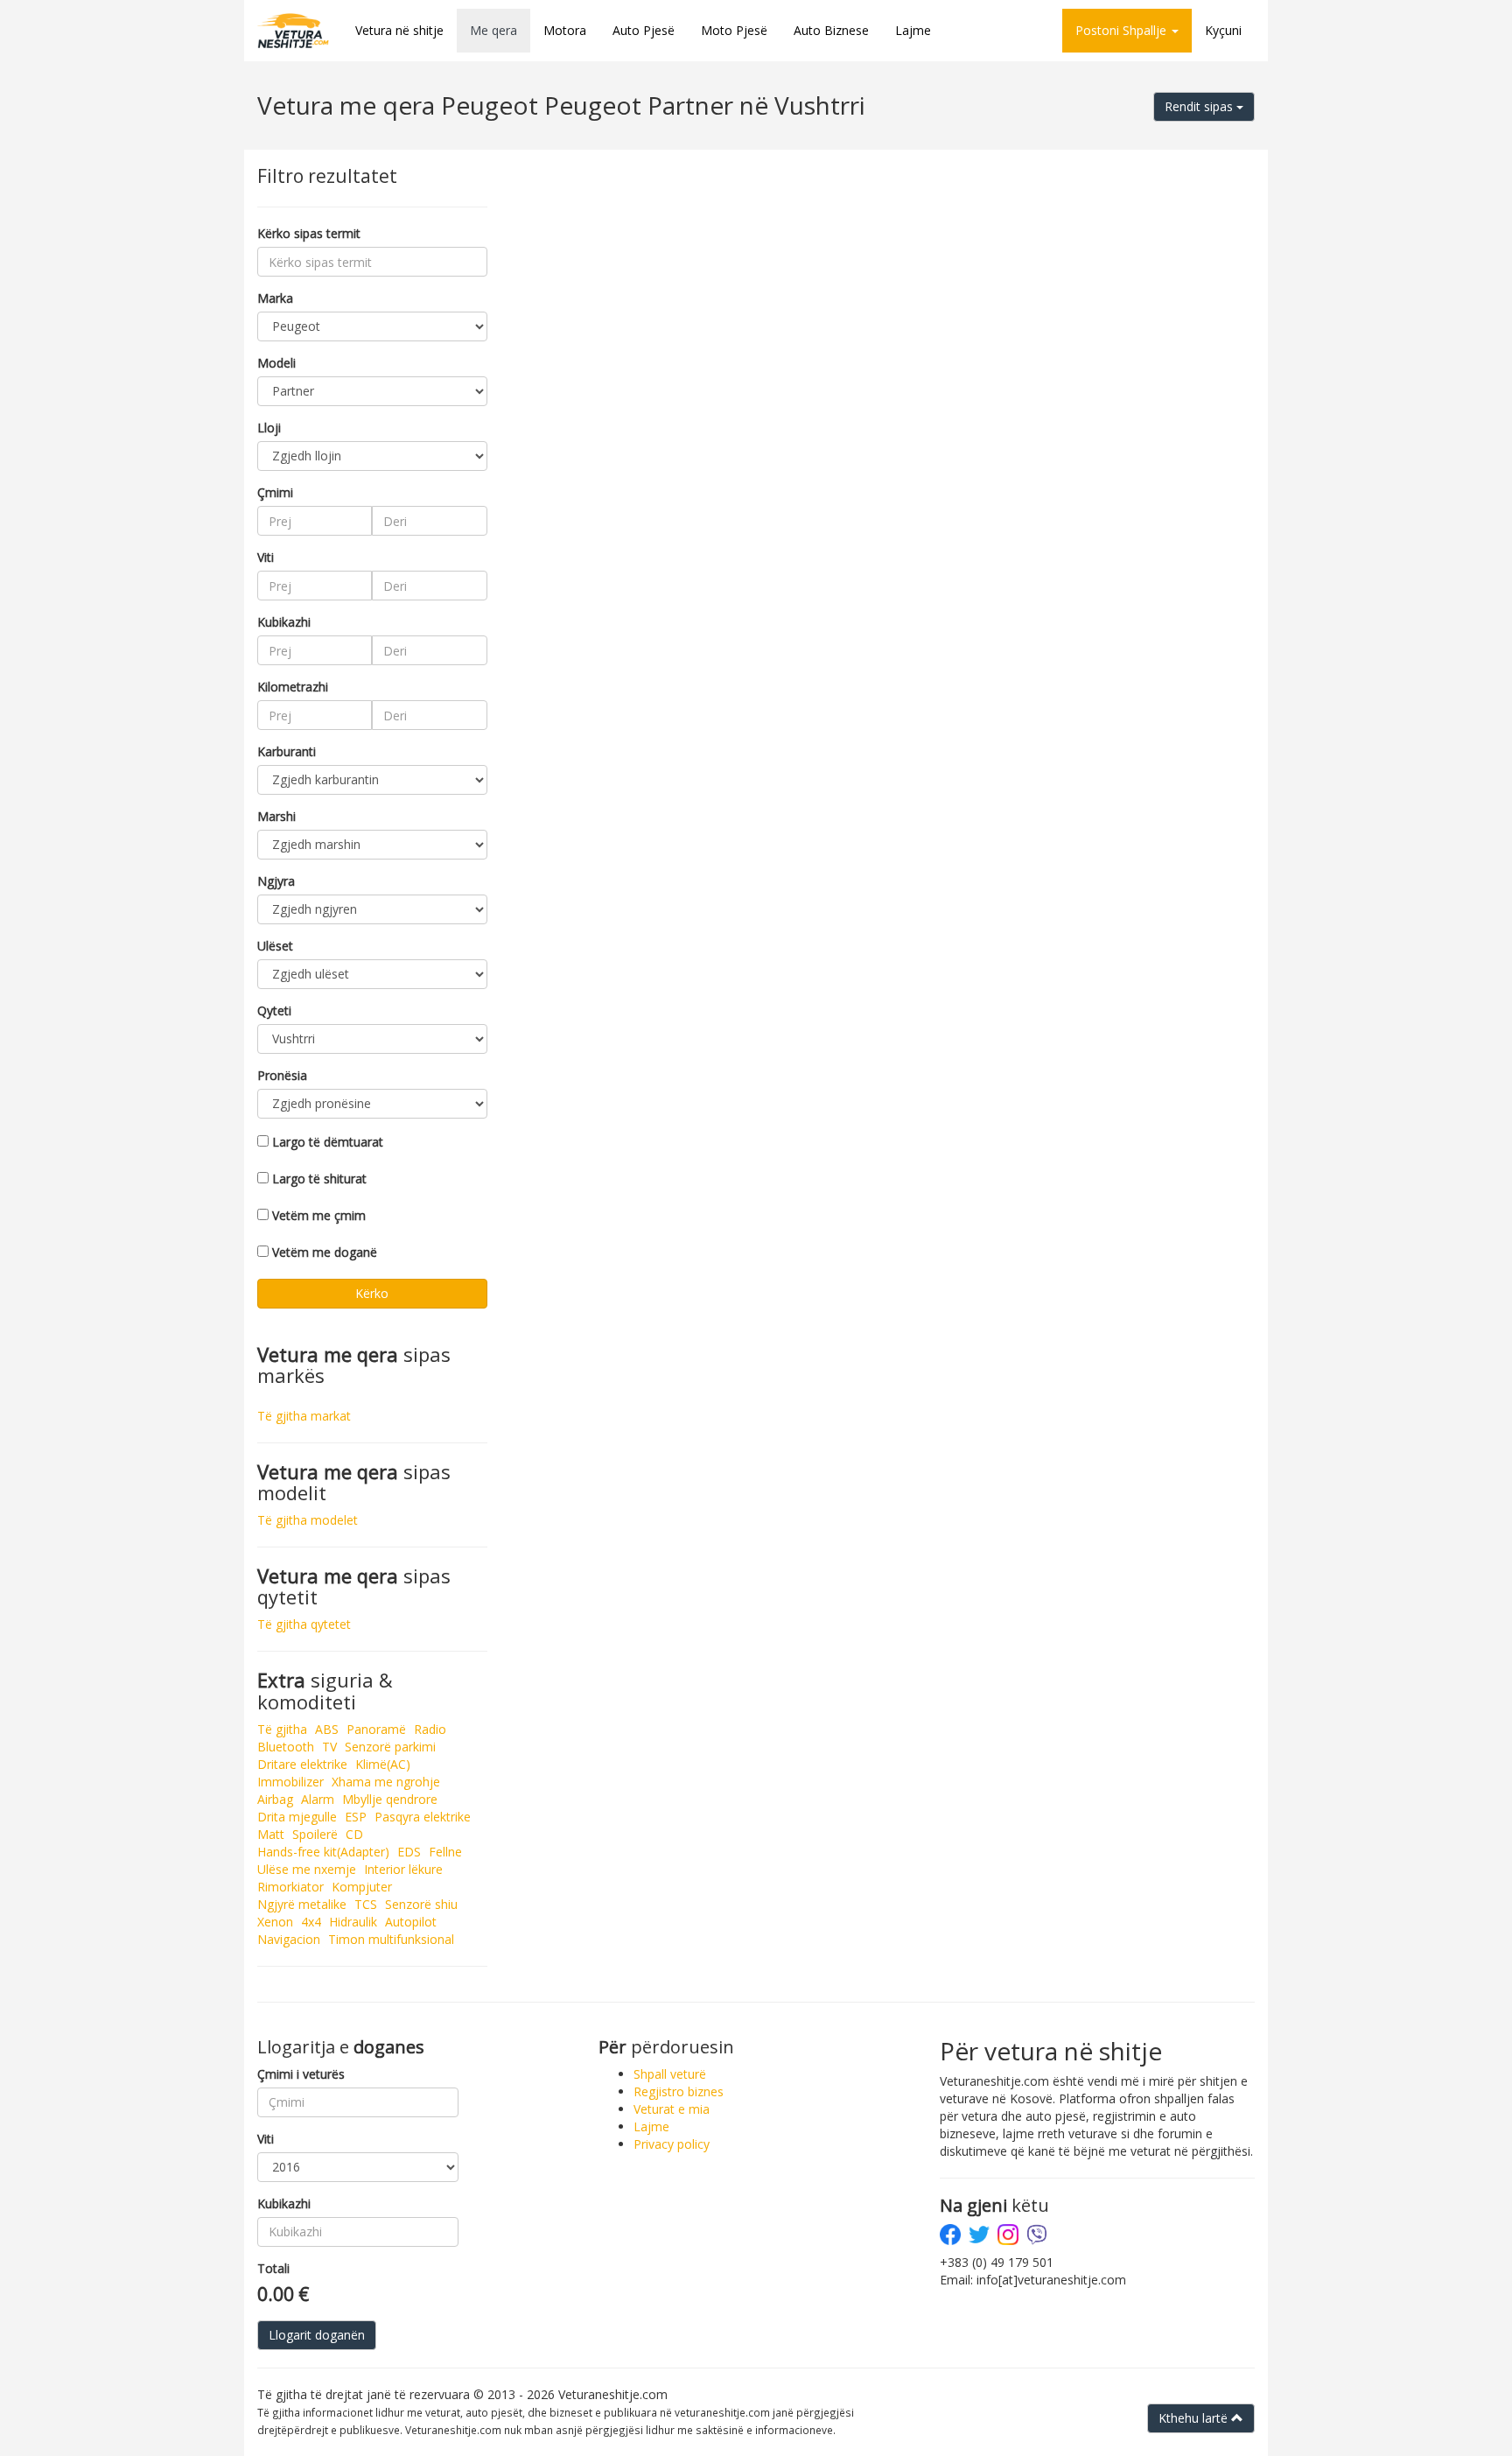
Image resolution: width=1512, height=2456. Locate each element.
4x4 (311, 1922)
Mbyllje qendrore (390, 1799)
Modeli (276, 363)
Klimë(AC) (383, 1764)
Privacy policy (672, 2144)
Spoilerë (315, 1834)
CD (354, 1834)
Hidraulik (353, 1922)
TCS (366, 1904)
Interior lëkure (403, 1869)
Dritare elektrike (302, 1764)
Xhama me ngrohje (386, 1782)
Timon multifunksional (391, 1939)
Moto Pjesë (734, 30)
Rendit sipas (1200, 106)
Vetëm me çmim (319, 1215)
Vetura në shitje (399, 30)
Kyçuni (1223, 30)
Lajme (913, 30)
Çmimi (275, 492)
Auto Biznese (831, 30)
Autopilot (411, 1922)
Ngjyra (276, 881)
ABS (327, 1729)
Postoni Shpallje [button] (1123, 30)
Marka (275, 298)
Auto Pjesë (644, 30)
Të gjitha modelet (308, 1520)
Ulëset (275, 946)
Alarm (318, 1799)
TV (329, 1747)
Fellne (445, 1852)
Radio (430, 1729)
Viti (266, 557)
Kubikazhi (284, 622)
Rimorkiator (290, 1887)
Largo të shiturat (319, 1179)
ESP (356, 1817)
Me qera (493, 30)
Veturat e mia (672, 2109)
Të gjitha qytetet (304, 1624)
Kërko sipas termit (309, 233)
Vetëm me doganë (325, 1252)
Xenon (275, 1922)
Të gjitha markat (304, 1416)
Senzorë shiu (421, 1904)
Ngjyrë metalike (302, 1904)
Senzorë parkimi (390, 1747)
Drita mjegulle (297, 1817)
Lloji (269, 428)
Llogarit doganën (317, 2335)
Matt (271, 1834)
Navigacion (289, 1939)
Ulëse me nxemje (307, 1869)
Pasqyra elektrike (423, 1817)
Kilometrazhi (293, 687)
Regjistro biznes (679, 2091)
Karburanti (287, 751)
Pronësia (282, 1075)
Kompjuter (362, 1887)
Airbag (275, 1799)
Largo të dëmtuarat (328, 1142)
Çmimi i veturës (301, 2074)
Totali (273, 2268)
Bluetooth (286, 1747)
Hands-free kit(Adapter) (323, 1852)
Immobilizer (290, 1782)
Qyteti (274, 1010)
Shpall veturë (670, 2074)
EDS (409, 1852)
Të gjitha (282, 1729)
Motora (565, 30)
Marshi (276, 816)
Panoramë (376, 1729)
